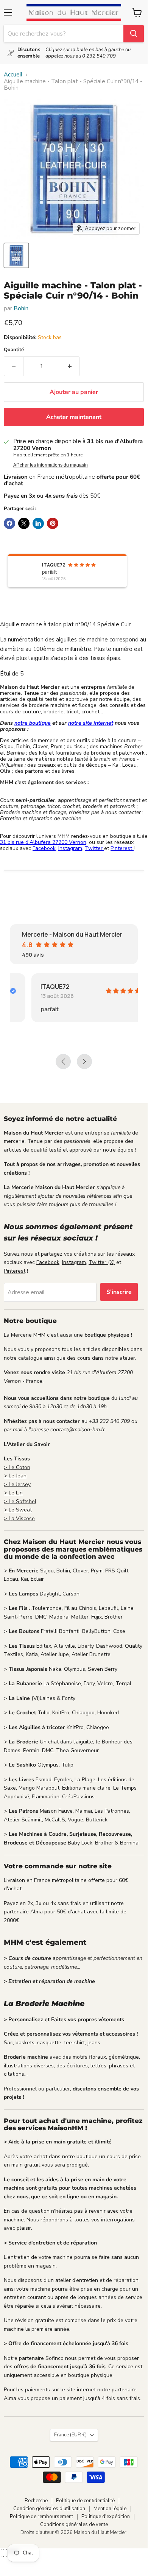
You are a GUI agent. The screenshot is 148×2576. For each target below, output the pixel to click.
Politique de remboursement (41, 2517)
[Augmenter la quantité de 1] (70, 366)
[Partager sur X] (24, 523)
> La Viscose (19, 1518)
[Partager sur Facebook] (9, 523)
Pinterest (122, 848)
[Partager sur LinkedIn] (38, 523)
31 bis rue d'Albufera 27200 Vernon (43, 842)
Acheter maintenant (74, 417)
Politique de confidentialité (85, 2501)
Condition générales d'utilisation (49, 2509)
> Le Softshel (20, 1501)
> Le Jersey (17, 1484)
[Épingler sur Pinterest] (53, 523)
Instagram (70, 848)
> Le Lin (13, 1493)
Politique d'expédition (106, 2517)
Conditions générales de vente (74, 2525)
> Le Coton (17, 1467)
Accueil (13, 75)
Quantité (14, 350)
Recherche (36, 2501)
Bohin (21, 308)
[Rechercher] (134, 34)
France (70, 2435)
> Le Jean (15, 1476)
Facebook (44, 848)
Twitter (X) (102, 1262)
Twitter (94, 848)
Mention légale (110, 2509)
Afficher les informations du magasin (51, 465)
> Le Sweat (18, 1510)
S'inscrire (119, 1292)
